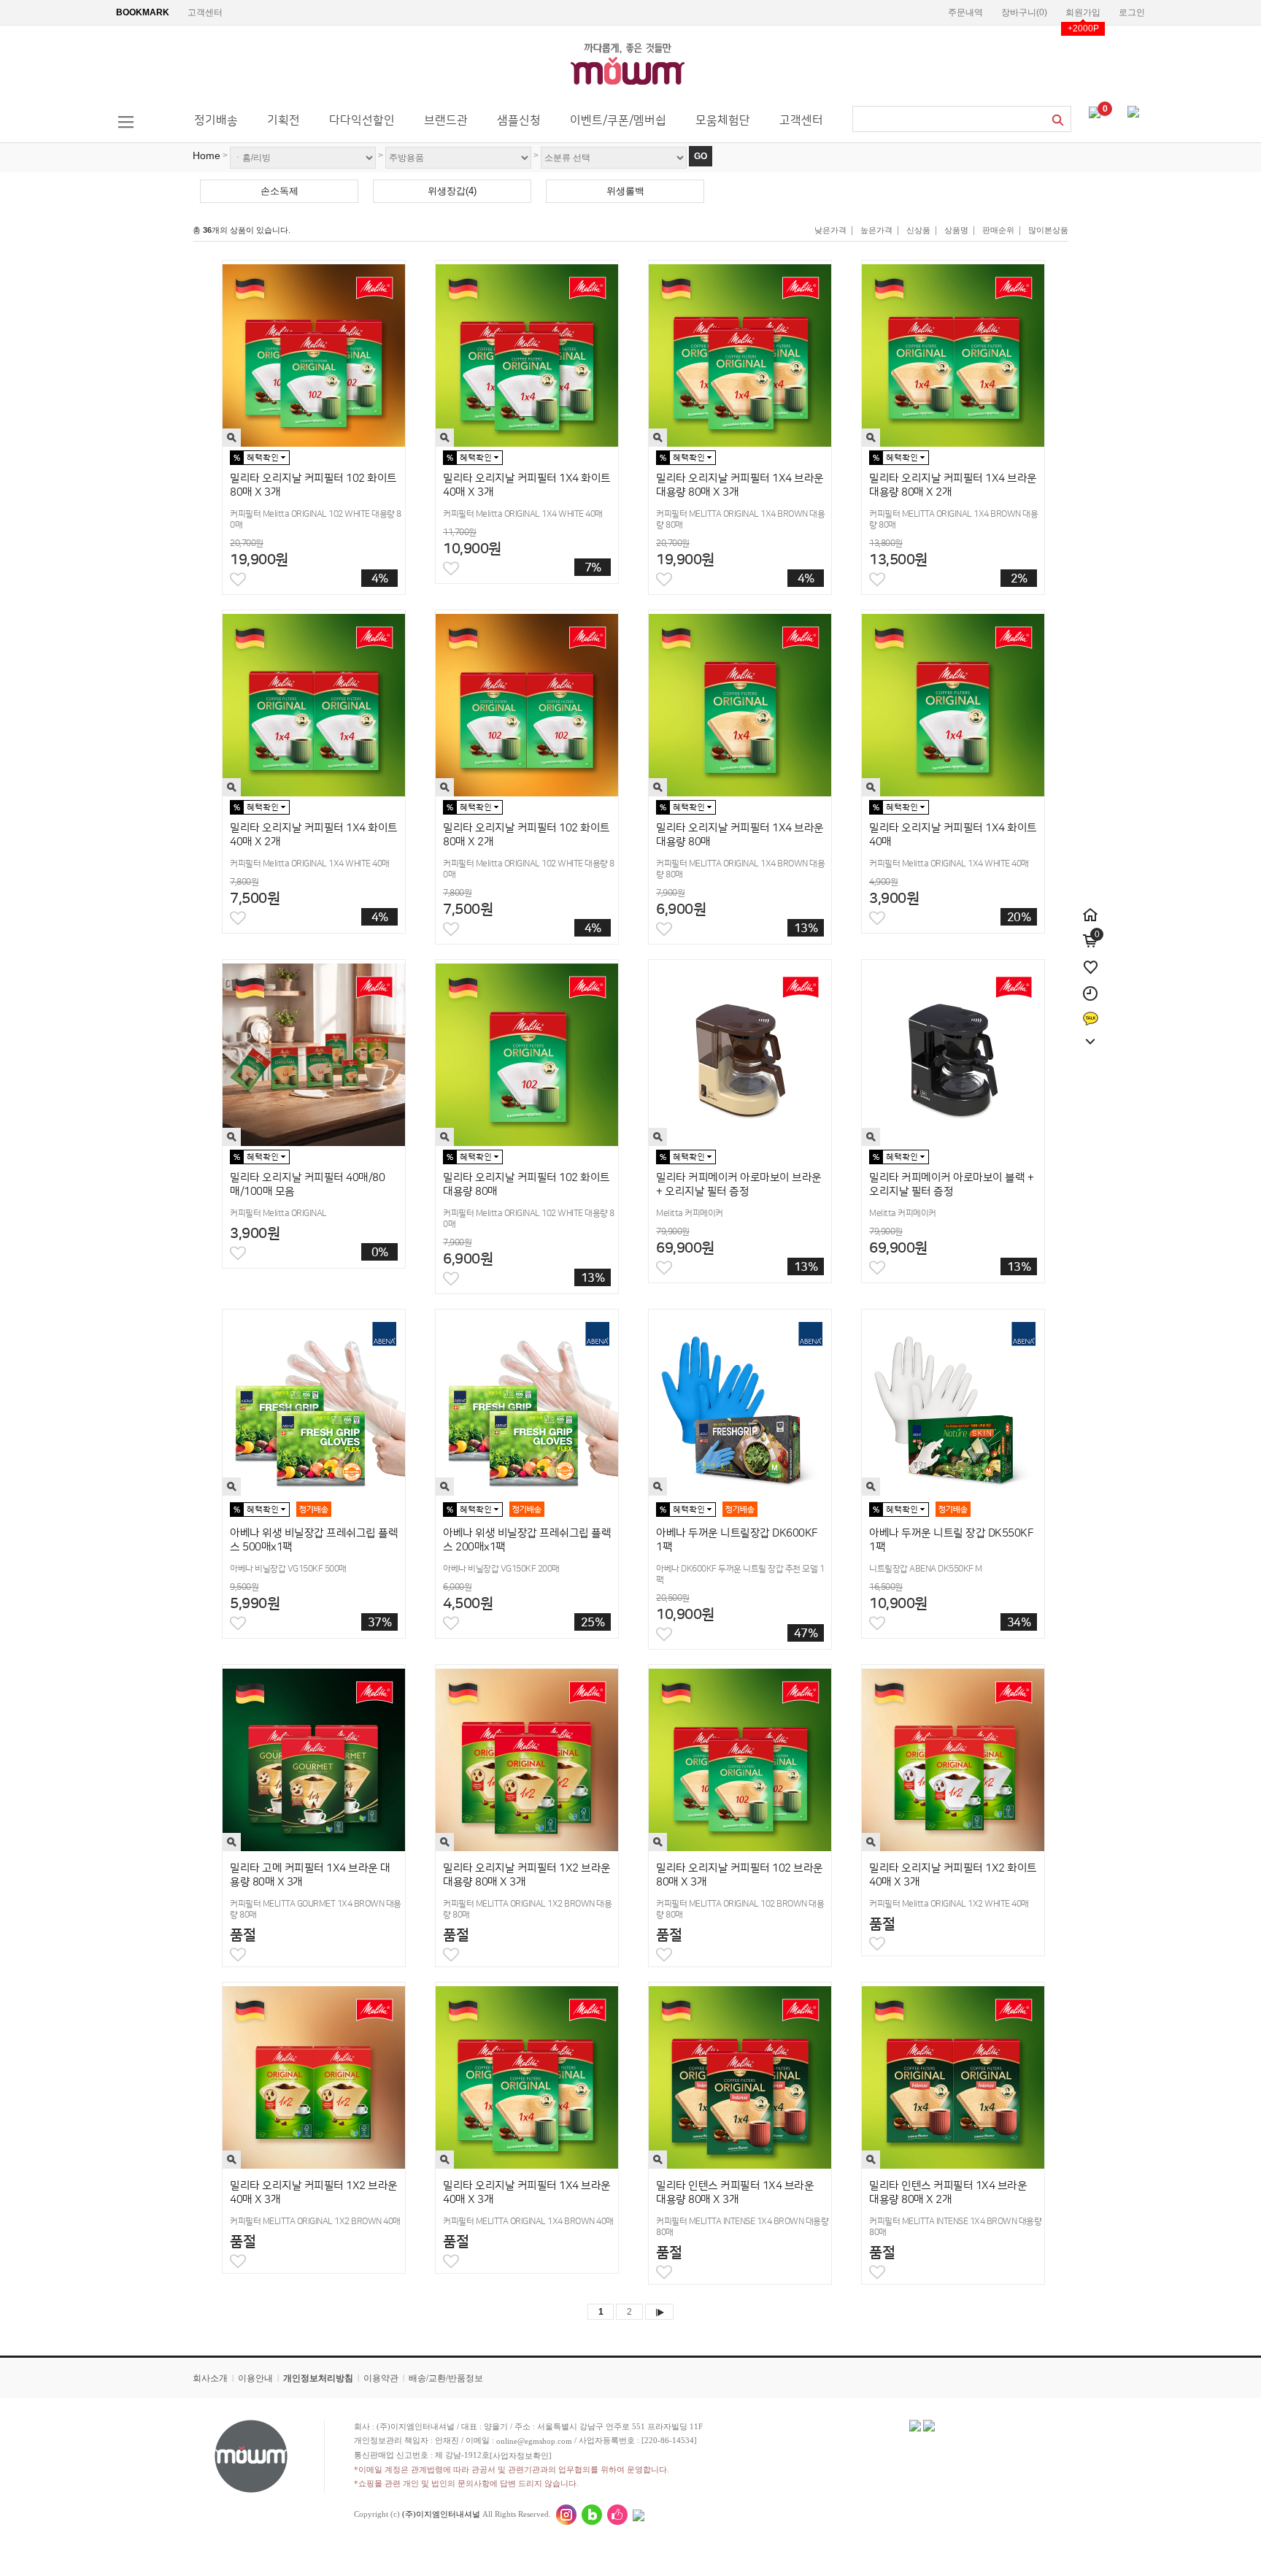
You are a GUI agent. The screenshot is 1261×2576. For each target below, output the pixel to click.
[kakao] (1091, 1012)
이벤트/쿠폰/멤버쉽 (618, 120)
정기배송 (216, 120)
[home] (1090, 907)
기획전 (284, 120)
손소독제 (279, 191)
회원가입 (1083, 12)
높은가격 (876, 230)
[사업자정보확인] (521, 2456)
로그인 (1132, 12)
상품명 (956, 230)
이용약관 (381, 2378)
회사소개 (210, 2378)
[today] (1090, 985)
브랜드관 (446, 120)
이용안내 (255, 2378)
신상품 (918, 230)
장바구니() (1024, 12)
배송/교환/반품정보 (446, 2378)
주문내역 (965, 12)
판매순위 (998, 230)
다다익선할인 (362, 120)
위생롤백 (625, 191)
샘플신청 (519, 120)
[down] (1090, 1034)
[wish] (1090, 959)
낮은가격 (830, 230)
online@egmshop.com (534, 2441)
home (207, 155)
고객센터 (205, 12)
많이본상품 (1048, 230)
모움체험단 (723, 120)
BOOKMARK (143, 12)
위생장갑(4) (452, 191)
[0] (1095, 112)
